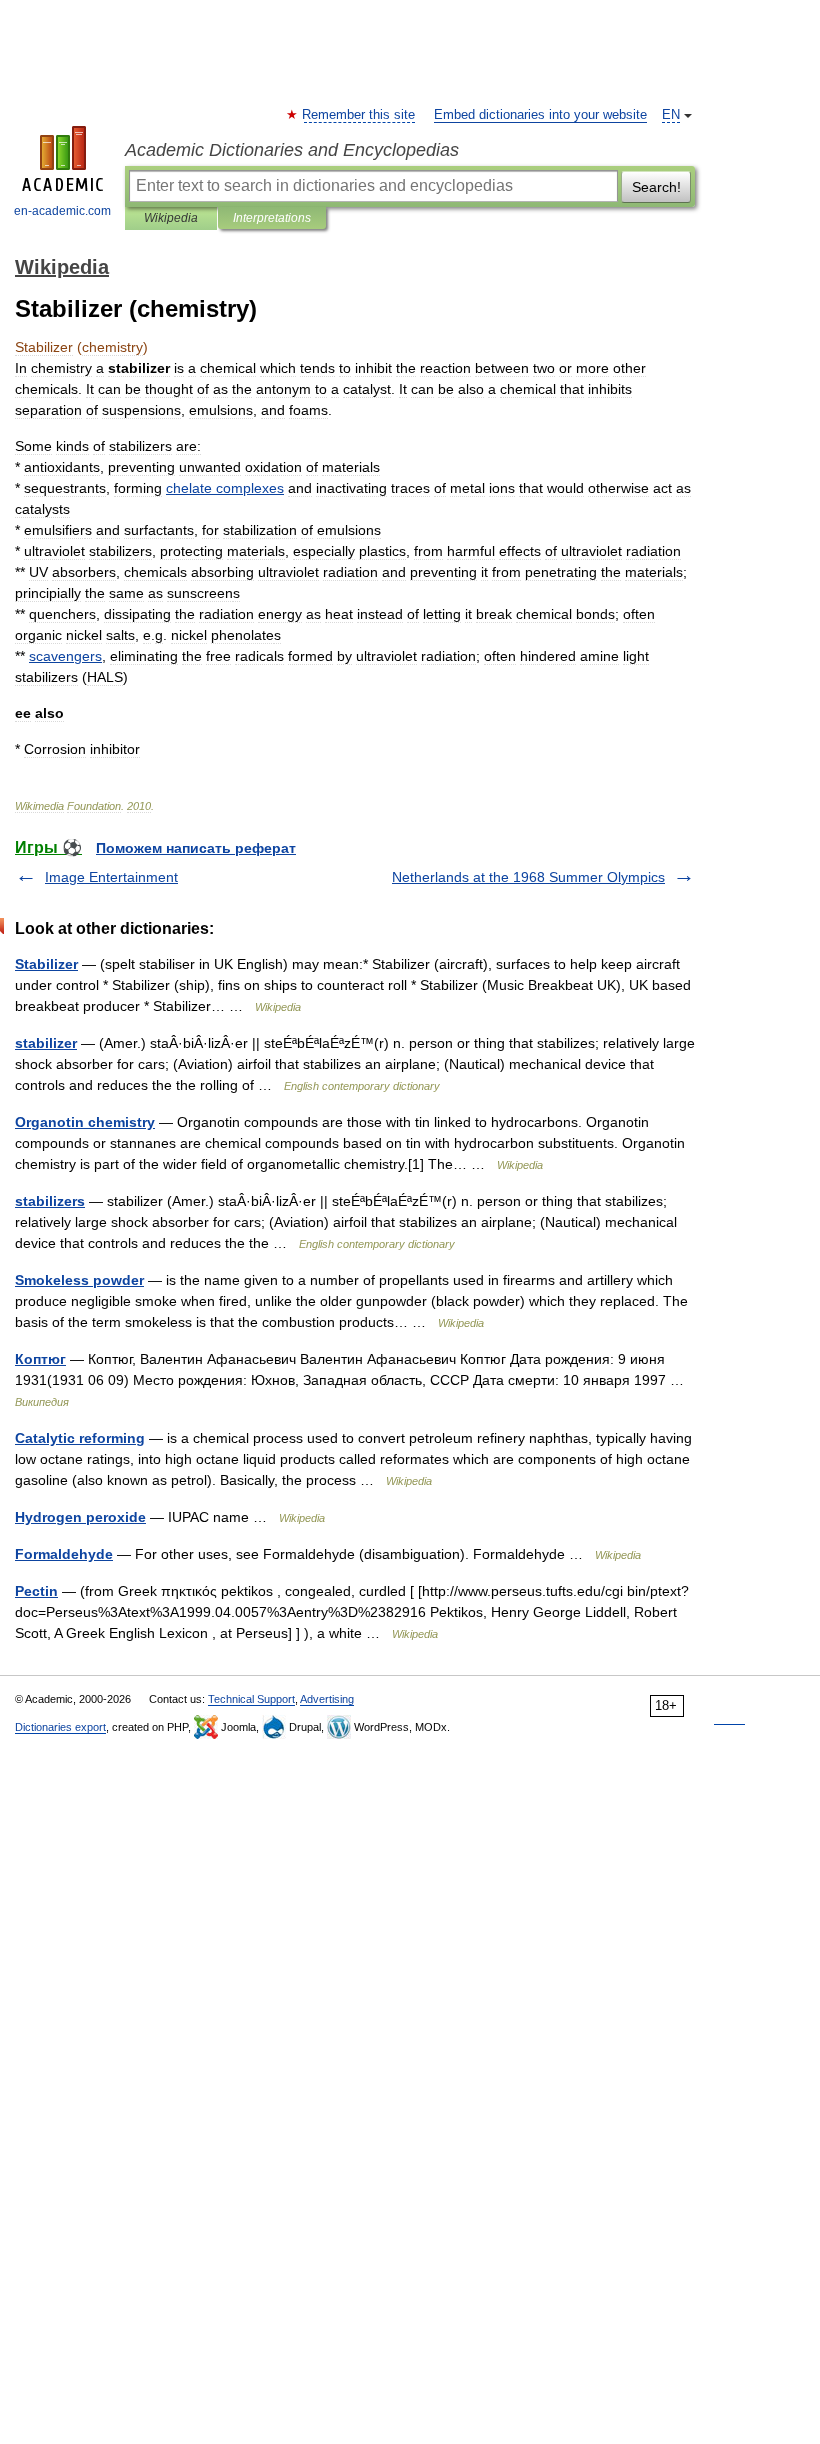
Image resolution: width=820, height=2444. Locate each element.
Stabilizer (46, 964)
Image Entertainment (111, 877)
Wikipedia (171, 218)
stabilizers (50, 1201)
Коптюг (40, 1359)
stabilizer (46, 1043)
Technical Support (251, 1699)
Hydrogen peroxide (80, 1517)
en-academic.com (62, 211)
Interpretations (272, 218)
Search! (656, 187)
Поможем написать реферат (196, 848)
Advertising (327, 1699)
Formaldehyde (64, 1554)
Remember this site (359, 115)
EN (671, 115)
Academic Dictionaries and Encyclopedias (292, 150)
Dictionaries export (60, 1727)
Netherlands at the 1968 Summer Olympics (528, 877)
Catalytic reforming (80, 1438)
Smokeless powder (79, 1280)
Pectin (36, 1591)
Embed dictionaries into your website (540, 115)
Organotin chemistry (85, 1122)
